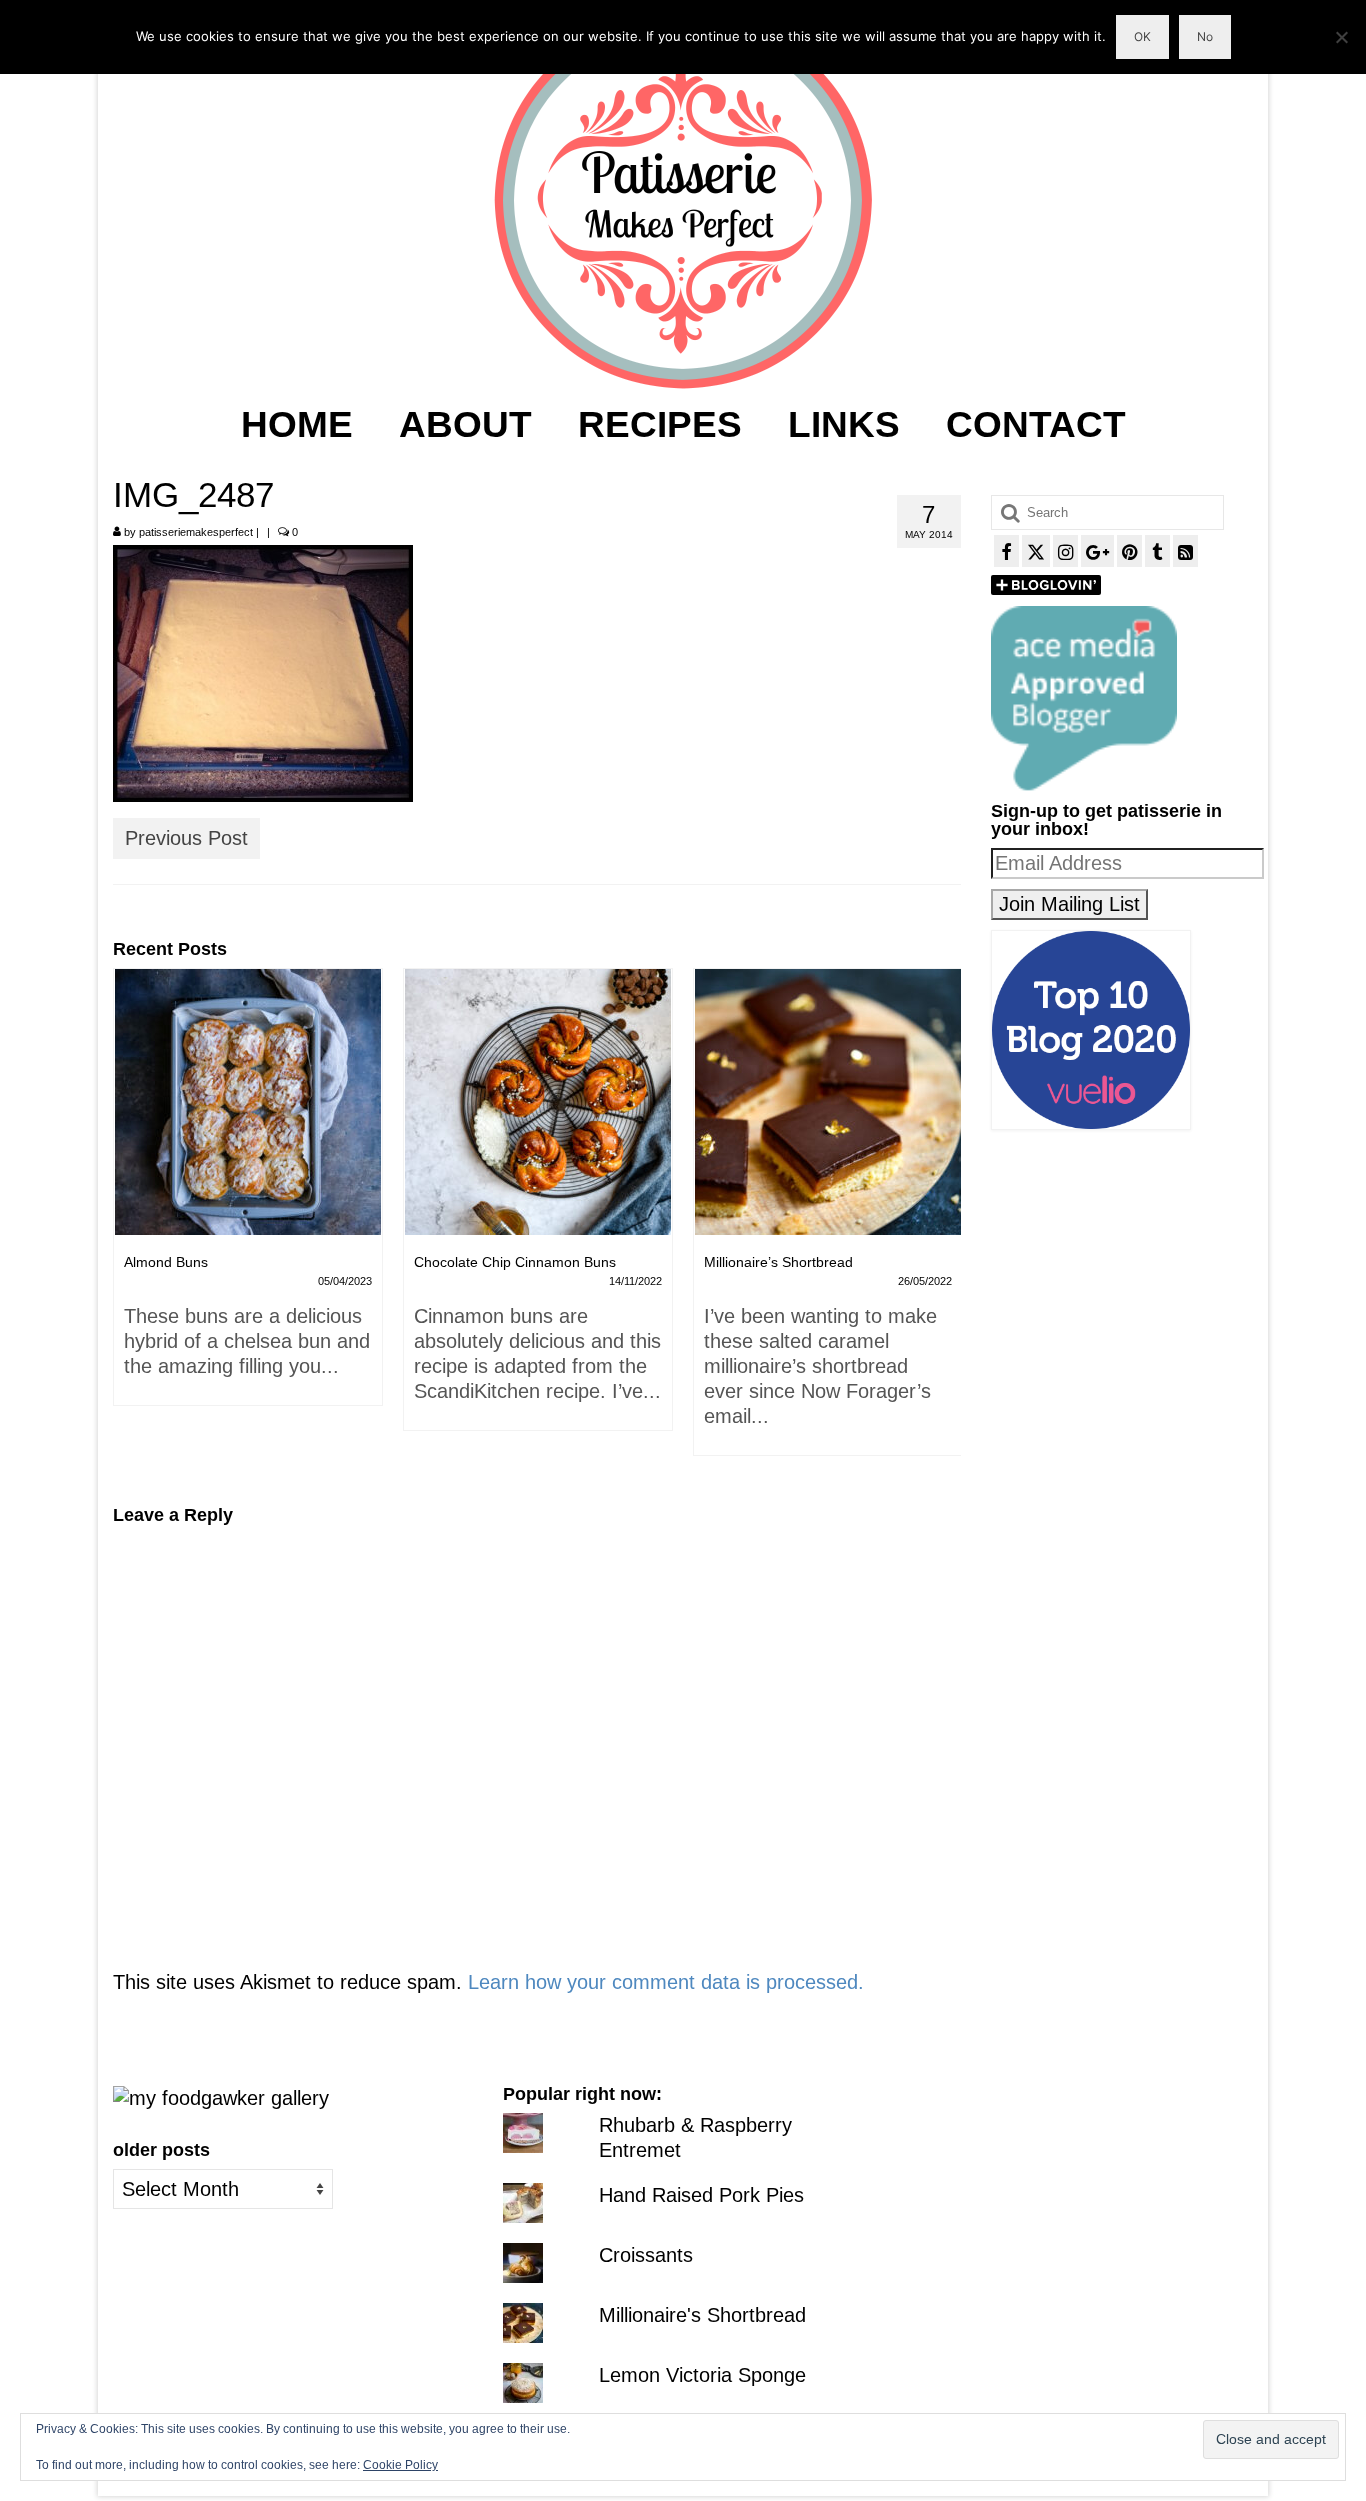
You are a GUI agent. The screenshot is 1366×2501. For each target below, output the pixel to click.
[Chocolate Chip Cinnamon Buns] (538, 1102)
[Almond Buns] (248, 1102)
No (1205, 36)
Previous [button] (130, 1222)
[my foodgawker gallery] (221, 2097)
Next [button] (943, 1222)
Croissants (646, 2255)
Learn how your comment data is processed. (666, 1982)
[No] (1341, 37)
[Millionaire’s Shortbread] (828, 1102)
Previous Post (186, 838)
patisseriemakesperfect (196, 532)
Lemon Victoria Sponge (702, 2375)
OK (1142, 36)
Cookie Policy (400, 2465)
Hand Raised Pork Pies (701, 2195)
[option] (248, 1197)
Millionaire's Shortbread (702, 2315)
